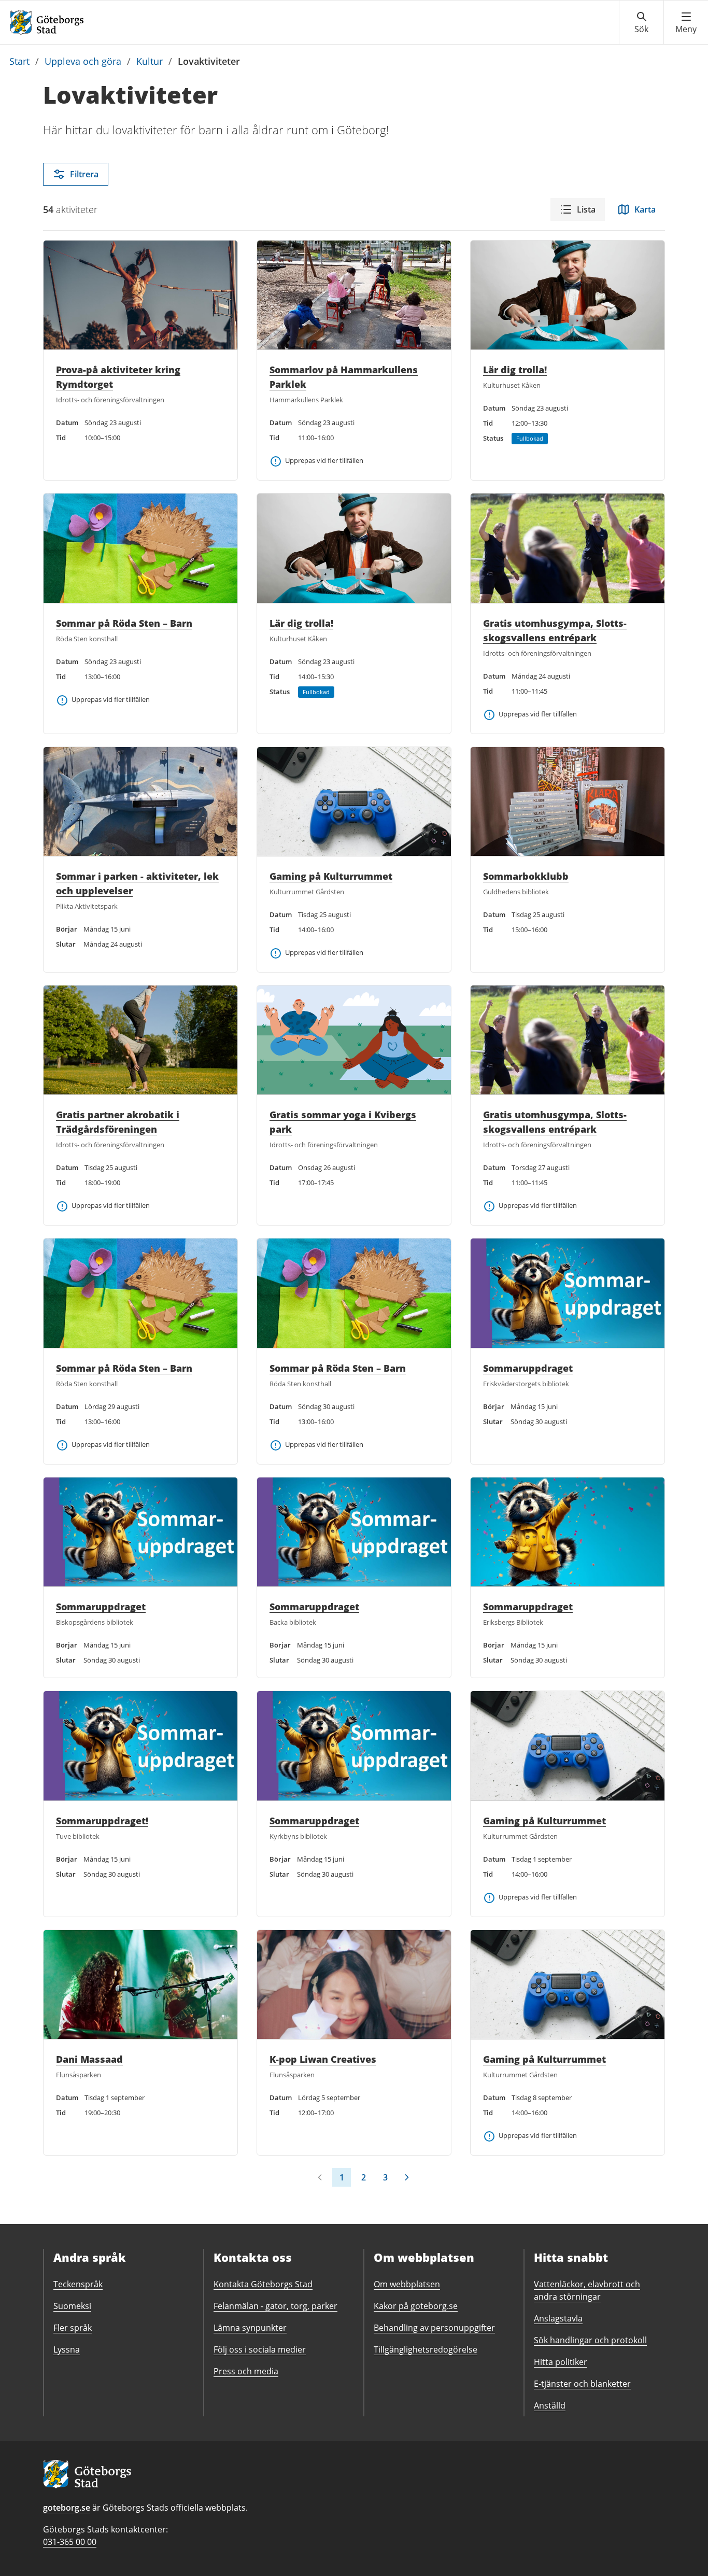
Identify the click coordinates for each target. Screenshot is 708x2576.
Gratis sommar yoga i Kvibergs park (343, 1122)
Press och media (246, 2371)
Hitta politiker (561, 2362)
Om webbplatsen (407, 2284)
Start (19, 61)
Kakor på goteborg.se (416, 2306)
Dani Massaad (89, 2059)
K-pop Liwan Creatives (323, 2059)
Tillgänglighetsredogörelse (426, 2349)
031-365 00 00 (70, 2542)
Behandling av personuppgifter (434, 2328)
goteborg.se (67, 2508)
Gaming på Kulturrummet (331, 876)
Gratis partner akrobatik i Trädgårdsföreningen (118, 1122)
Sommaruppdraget (528, 1368)
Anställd (550, 2405)
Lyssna (67, 2349)
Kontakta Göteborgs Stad (263, 2284)
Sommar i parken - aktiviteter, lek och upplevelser (137, 883)
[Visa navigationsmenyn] (686, 23)
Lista (586, 209)
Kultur (150, 61)
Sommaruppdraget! (102, 1821)
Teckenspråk (78, 2284)
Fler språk (73, 2328)
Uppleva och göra (83, 61)
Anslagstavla (558, 2318)
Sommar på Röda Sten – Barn (124, 623)
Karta (645, 209)
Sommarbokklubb (526, 876)
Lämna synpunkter (250, 2328)
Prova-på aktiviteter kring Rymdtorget (118, 377)
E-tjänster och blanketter (582, 2384)
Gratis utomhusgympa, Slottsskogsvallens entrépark (555, 630)
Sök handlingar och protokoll (590, 2340)
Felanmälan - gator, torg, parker (275, 2306)
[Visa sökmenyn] (641, 23)
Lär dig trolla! (515, 370)
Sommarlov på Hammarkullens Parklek (344, 377)
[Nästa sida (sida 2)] (407, 2177)
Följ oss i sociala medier (260, 2349)
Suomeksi (72, 2306)
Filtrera (84, 174)
